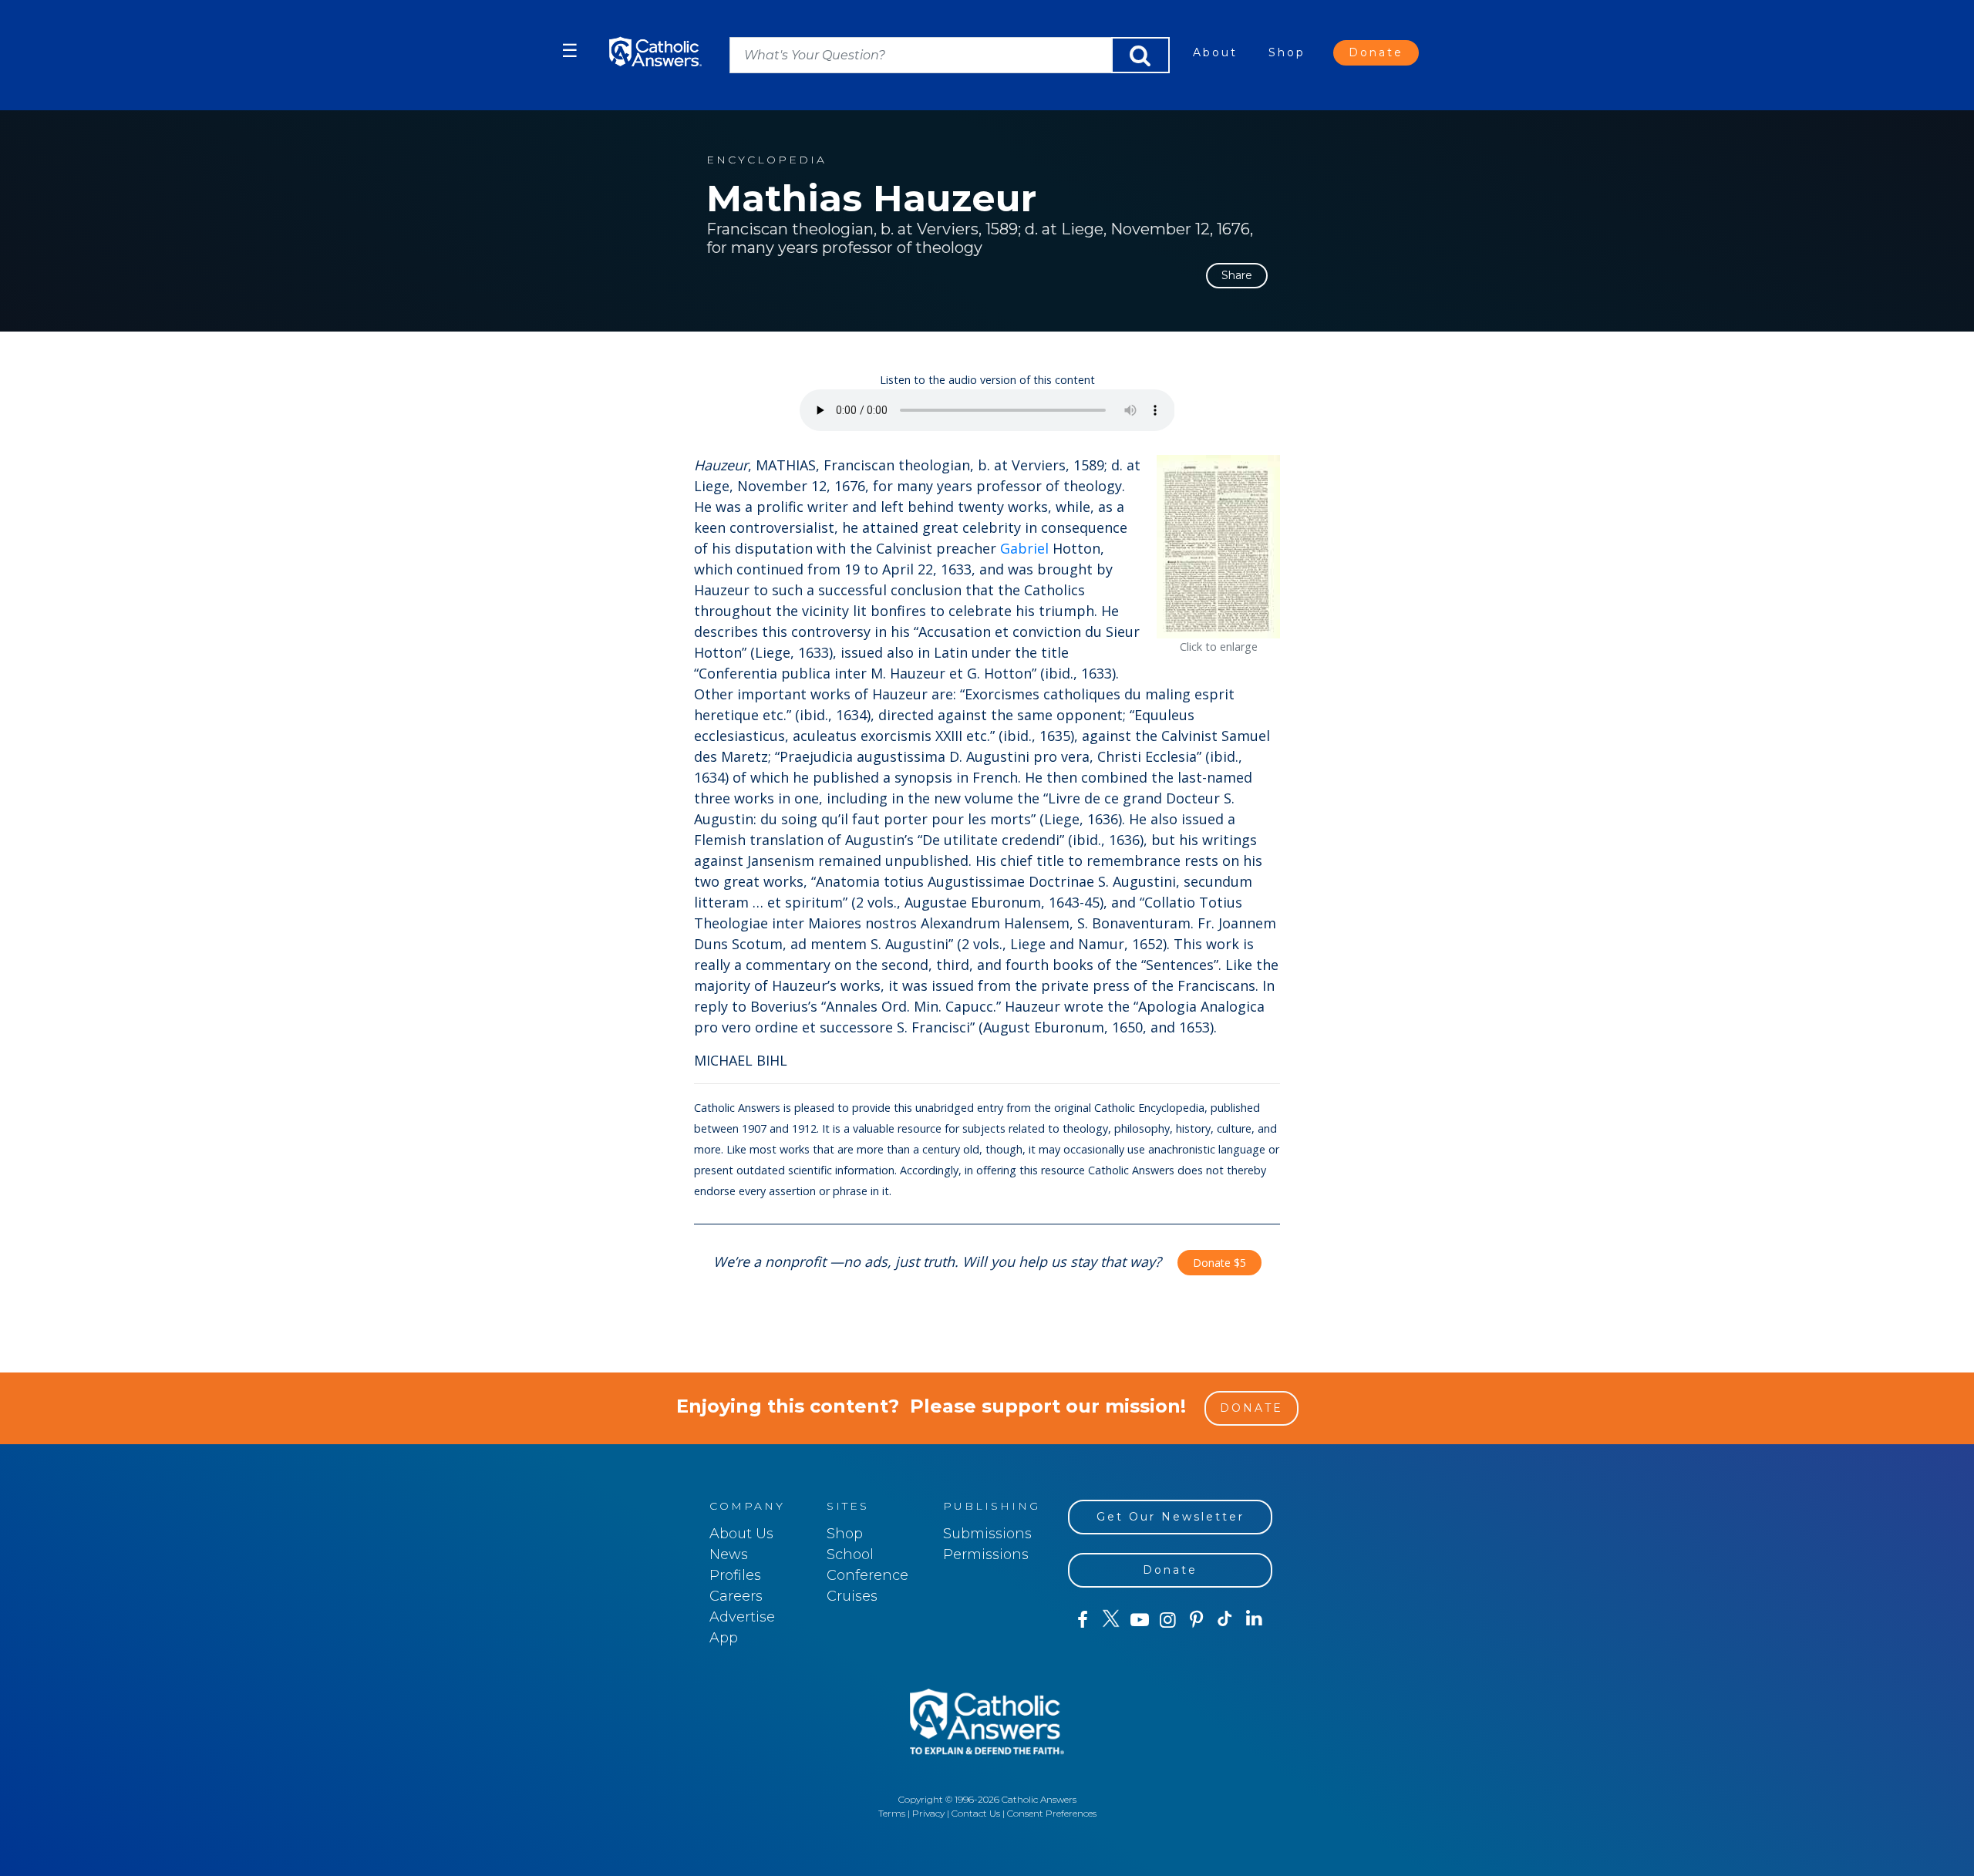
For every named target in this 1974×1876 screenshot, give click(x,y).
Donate (1376, 52)
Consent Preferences (1052, 1813)
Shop (1287, 52)
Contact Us (976, 1813)
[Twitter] (1111, 1620)
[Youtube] (1139, 1620)
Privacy (928, 1813)
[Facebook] (1082, 1620)
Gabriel (1024, 548)
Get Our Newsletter (1171, 1517)
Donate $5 (1219, 1263)
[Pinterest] (1196, 1620)
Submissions (987, 1534)
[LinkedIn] (1254, 1619)
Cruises (852, 1596)
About (1215, 52)
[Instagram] (1168, 1620)
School (850, 1554)
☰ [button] (570, 51)
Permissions (986, 1554)
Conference (867, 1575)
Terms (892, 1813)
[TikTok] (1225, 1620)
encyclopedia (766, 160)
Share (1237, 275)
